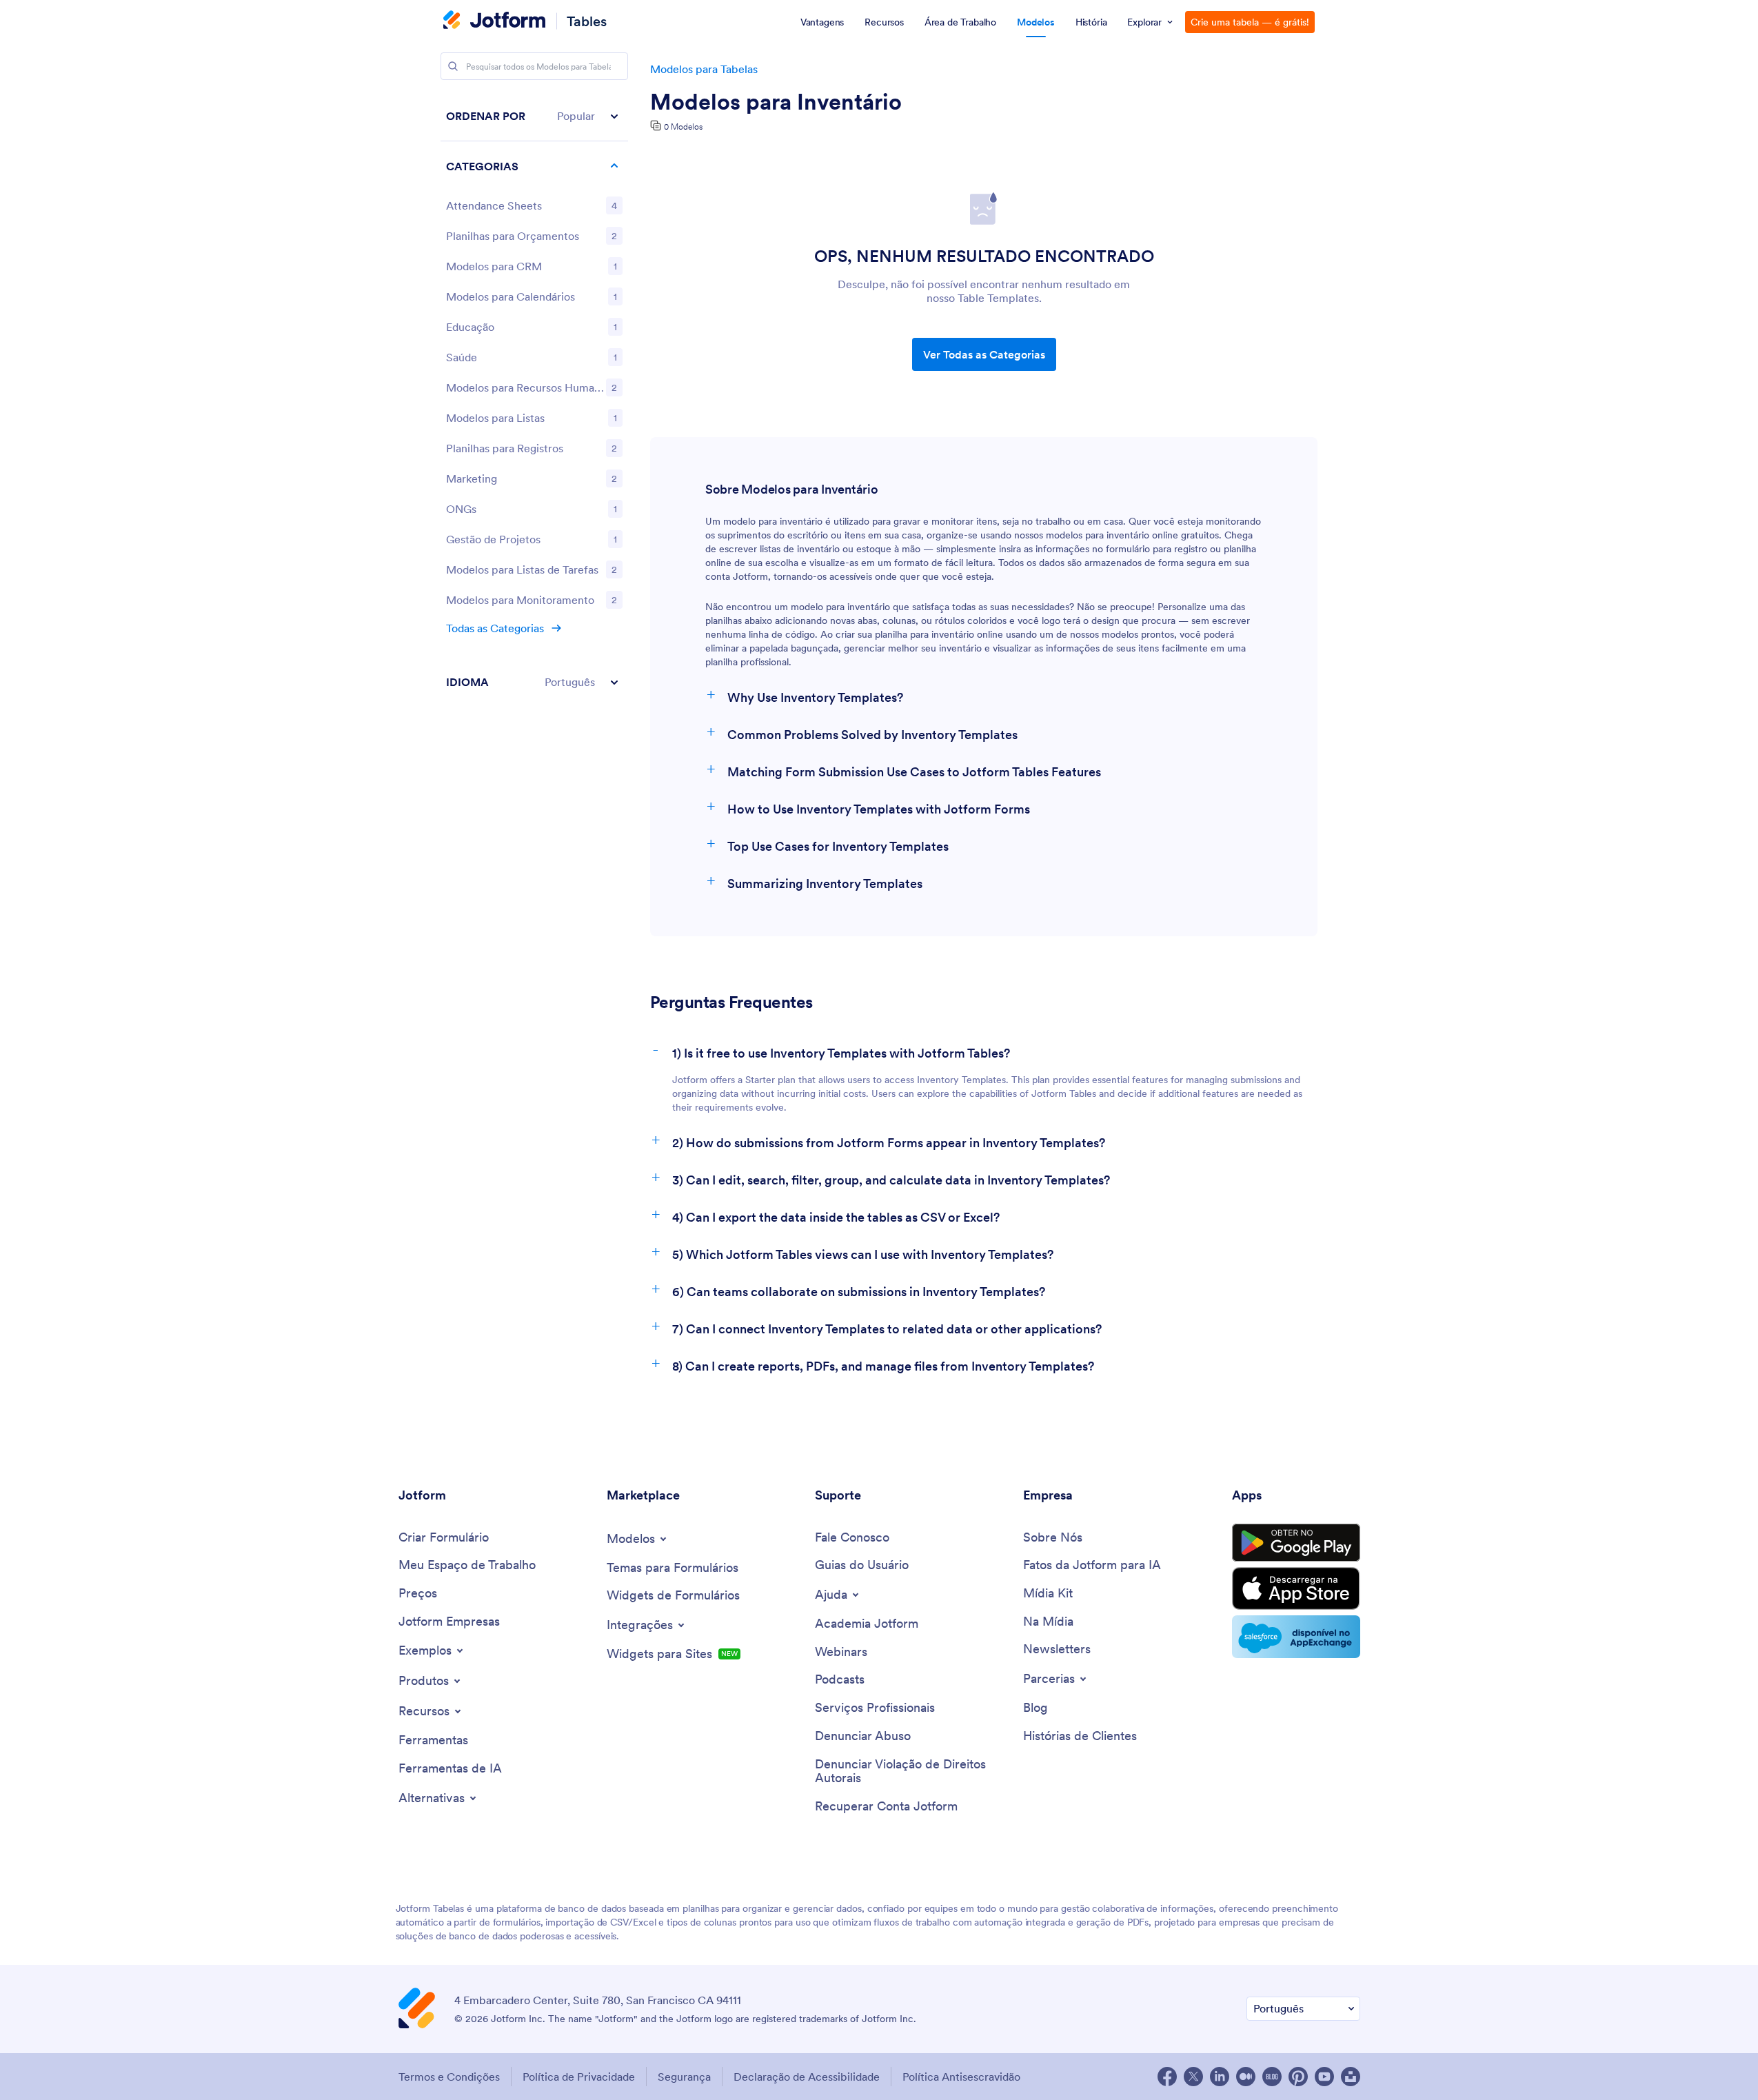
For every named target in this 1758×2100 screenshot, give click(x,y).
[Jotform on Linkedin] (1220, 2077)
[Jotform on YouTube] (1324, 2077)
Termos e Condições (449, 2077)
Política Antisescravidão (961, 2077)
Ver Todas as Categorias (984, 354)
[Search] (453, 66)
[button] (534, 116)
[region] (534, 399)
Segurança (684, 2077)
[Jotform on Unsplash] (1351, 2077)
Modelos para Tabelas (704, 69)
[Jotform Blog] (1272, 2077)
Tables (587, 21)
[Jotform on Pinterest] (1298, 2077)
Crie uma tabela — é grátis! (1250, 22)
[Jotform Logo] (494, 21)
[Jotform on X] (1193, 2077)
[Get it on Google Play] (1296, 1543)
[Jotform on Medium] (1246, 2077)
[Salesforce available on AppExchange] (1296, 1637)
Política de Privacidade (579, 2077)
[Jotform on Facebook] (1167, 2077)
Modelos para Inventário (776, 102)
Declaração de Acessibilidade (807, 2077)
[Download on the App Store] (1296, 1588)
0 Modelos (683, 127)
